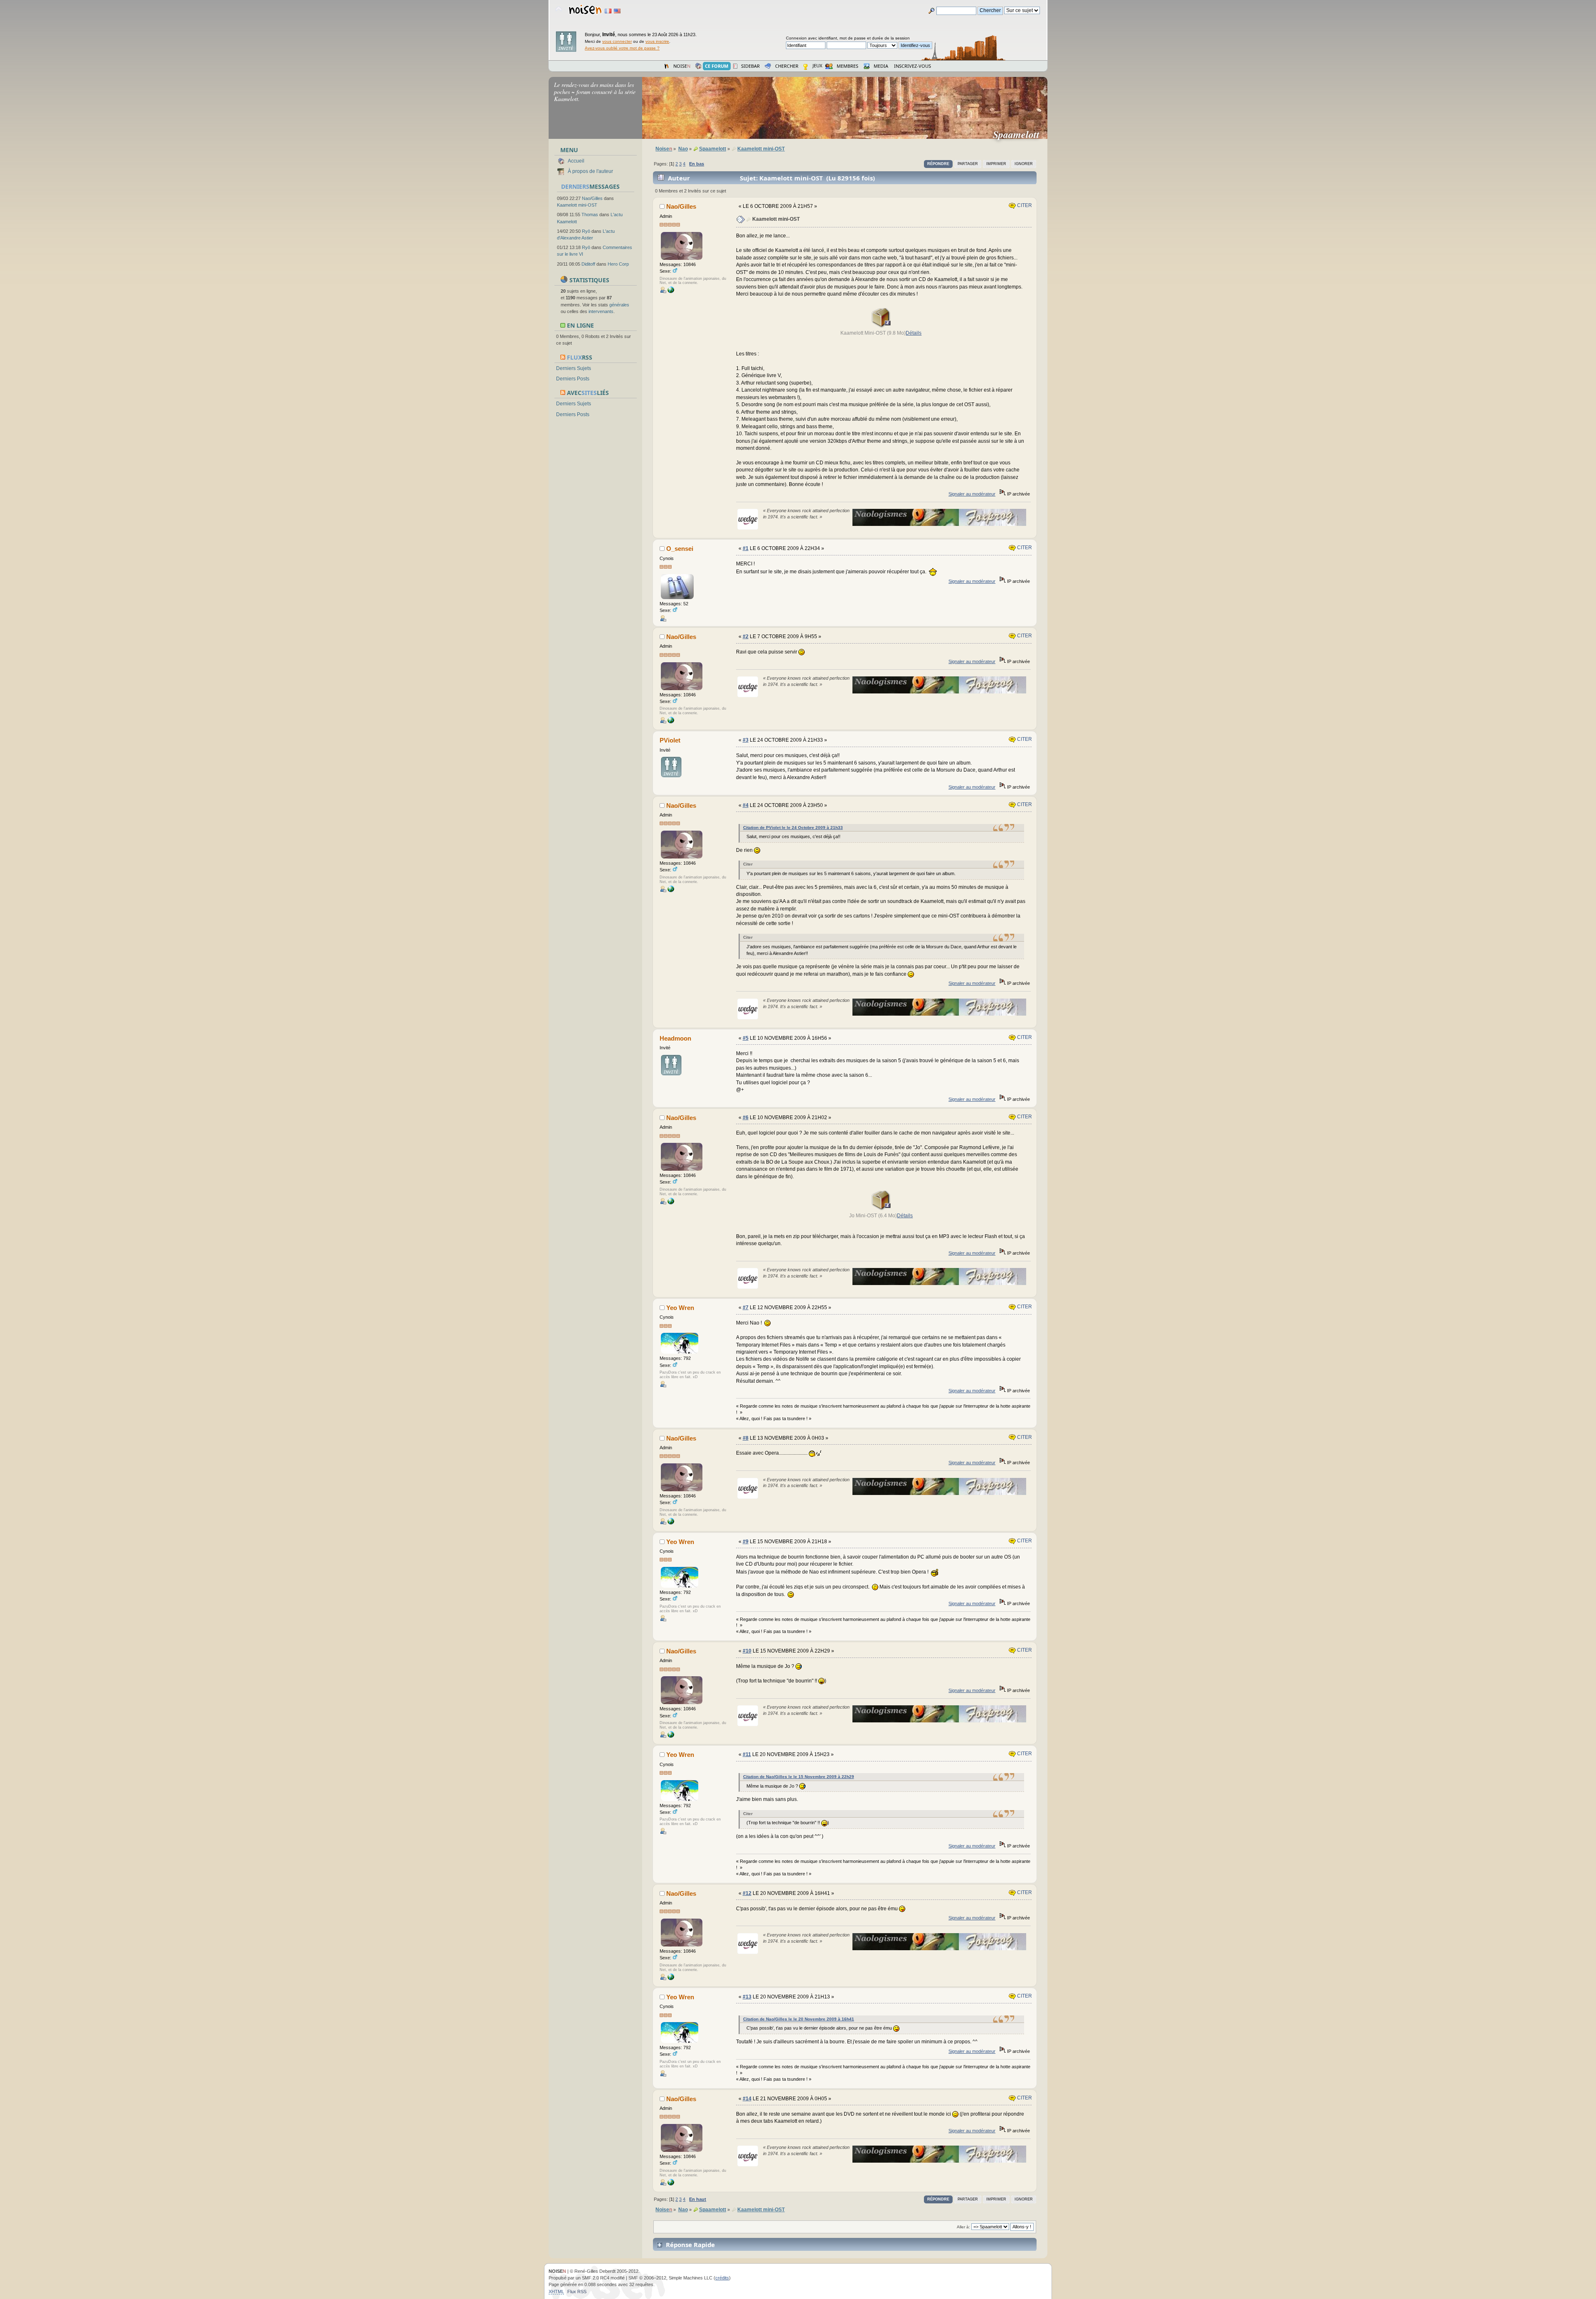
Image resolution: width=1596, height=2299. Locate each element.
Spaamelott (1020, 134)
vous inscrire (657, 41)
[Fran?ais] (608, 11)
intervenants (601, 311)
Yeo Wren (680, 1308)
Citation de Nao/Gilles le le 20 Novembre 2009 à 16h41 (799, 2019)
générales (619, 305)
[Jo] (881, 1209)
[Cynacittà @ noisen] (671, 291)
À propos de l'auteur (590, 171)
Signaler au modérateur (972, 494)
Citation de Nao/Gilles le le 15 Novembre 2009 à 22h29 (799, 1777)
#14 (747, 2099)
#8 (746, 1438)
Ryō (586, 231)
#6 (746, 1117)
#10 (747, 1651)
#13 (747, 1997)
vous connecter (617, 41)
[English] (617, 11)
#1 (746, 548)
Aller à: (963, 2227)
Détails (914, 333)
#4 (746, 805)
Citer (1024, 205)
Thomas (590, 215)
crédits (722, 2278)
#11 (747, 1754)
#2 (746, 636)
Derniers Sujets (574, 368)
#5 (746, 1038)
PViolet (670, 740)
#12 (747, 1893)
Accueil (576, 161)
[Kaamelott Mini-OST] (881, 326)
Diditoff (588, 264)
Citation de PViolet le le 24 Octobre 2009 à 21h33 (793, 828)
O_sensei (680, 549)
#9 (746, 1542)
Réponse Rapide (690, 2245)
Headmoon (675, 1038)
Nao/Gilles (592, 198)
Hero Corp (618, 264)
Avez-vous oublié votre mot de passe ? (622, 48)
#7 (746, 1307)
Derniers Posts (573, 379)
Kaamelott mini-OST (577, 205)
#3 (746, 740)
